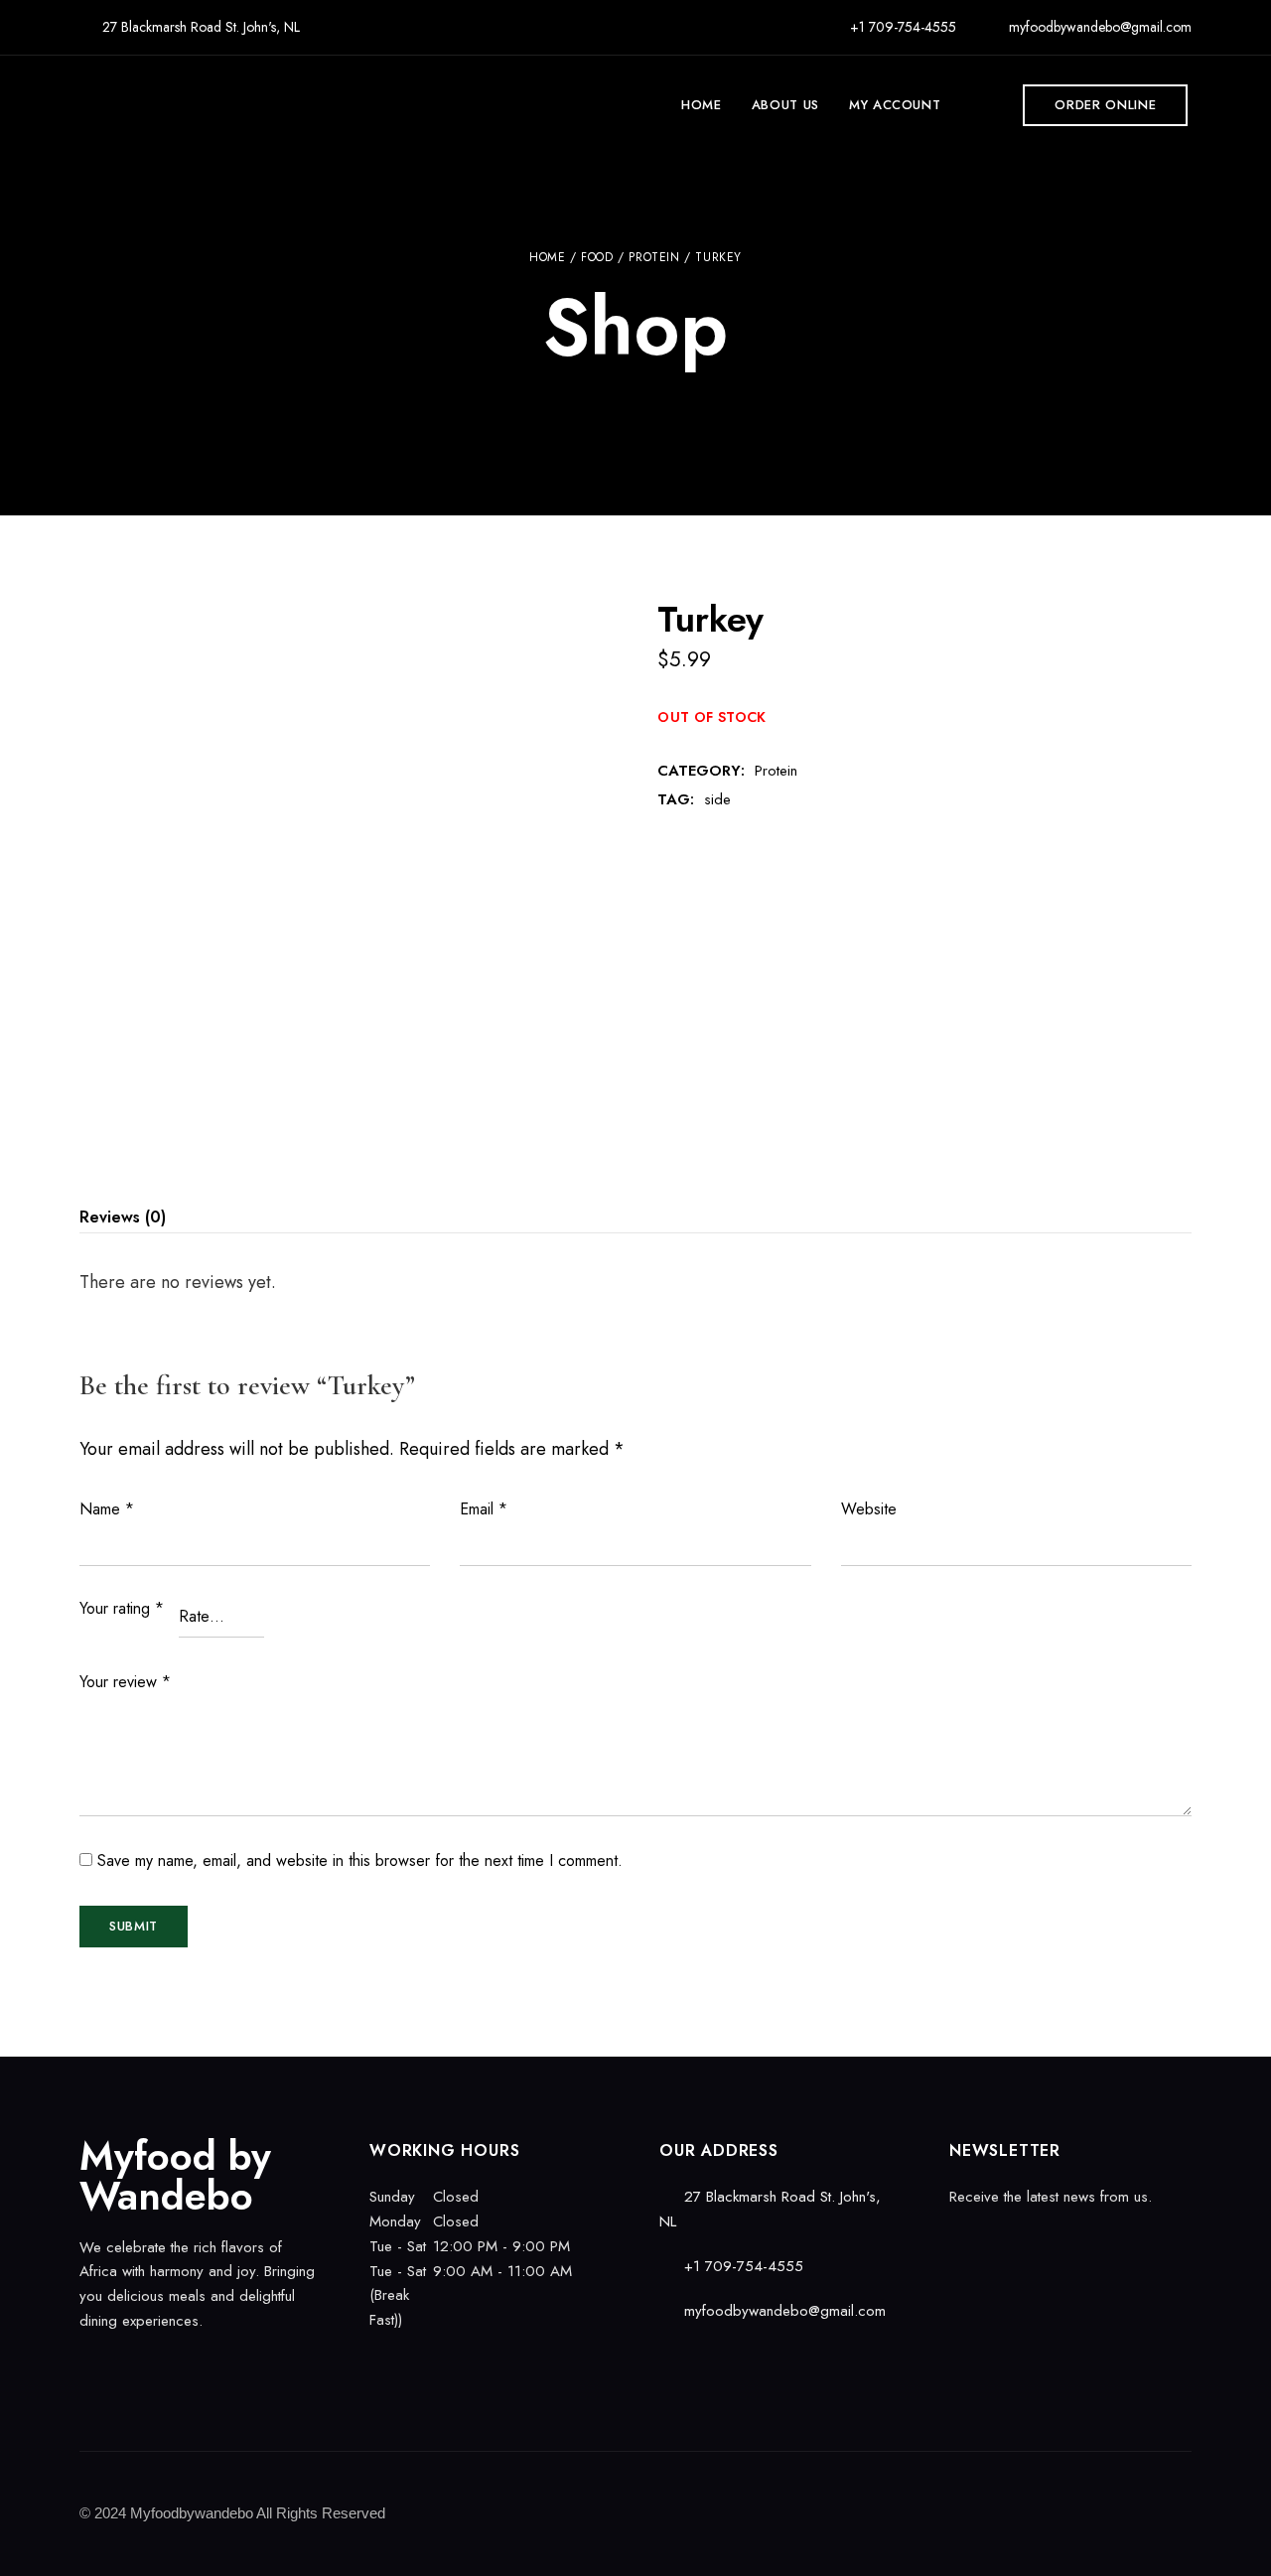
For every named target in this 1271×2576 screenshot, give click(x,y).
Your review (125, 1682)
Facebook (86, 2362)
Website (869, 1509)
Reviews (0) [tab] (123, 1217)
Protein (654, 257)
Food (597, 257)
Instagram (121, 2362)
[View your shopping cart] (979, 105)
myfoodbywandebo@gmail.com (1098, 27)
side (717, 799)
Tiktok (156, 2362)
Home (547, 257)
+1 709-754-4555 (901, 27)
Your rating (122, 1608)
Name (107, 1509)
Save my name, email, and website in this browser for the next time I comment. (360, 1860)
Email (484, 1509)
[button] (1105, 105)
